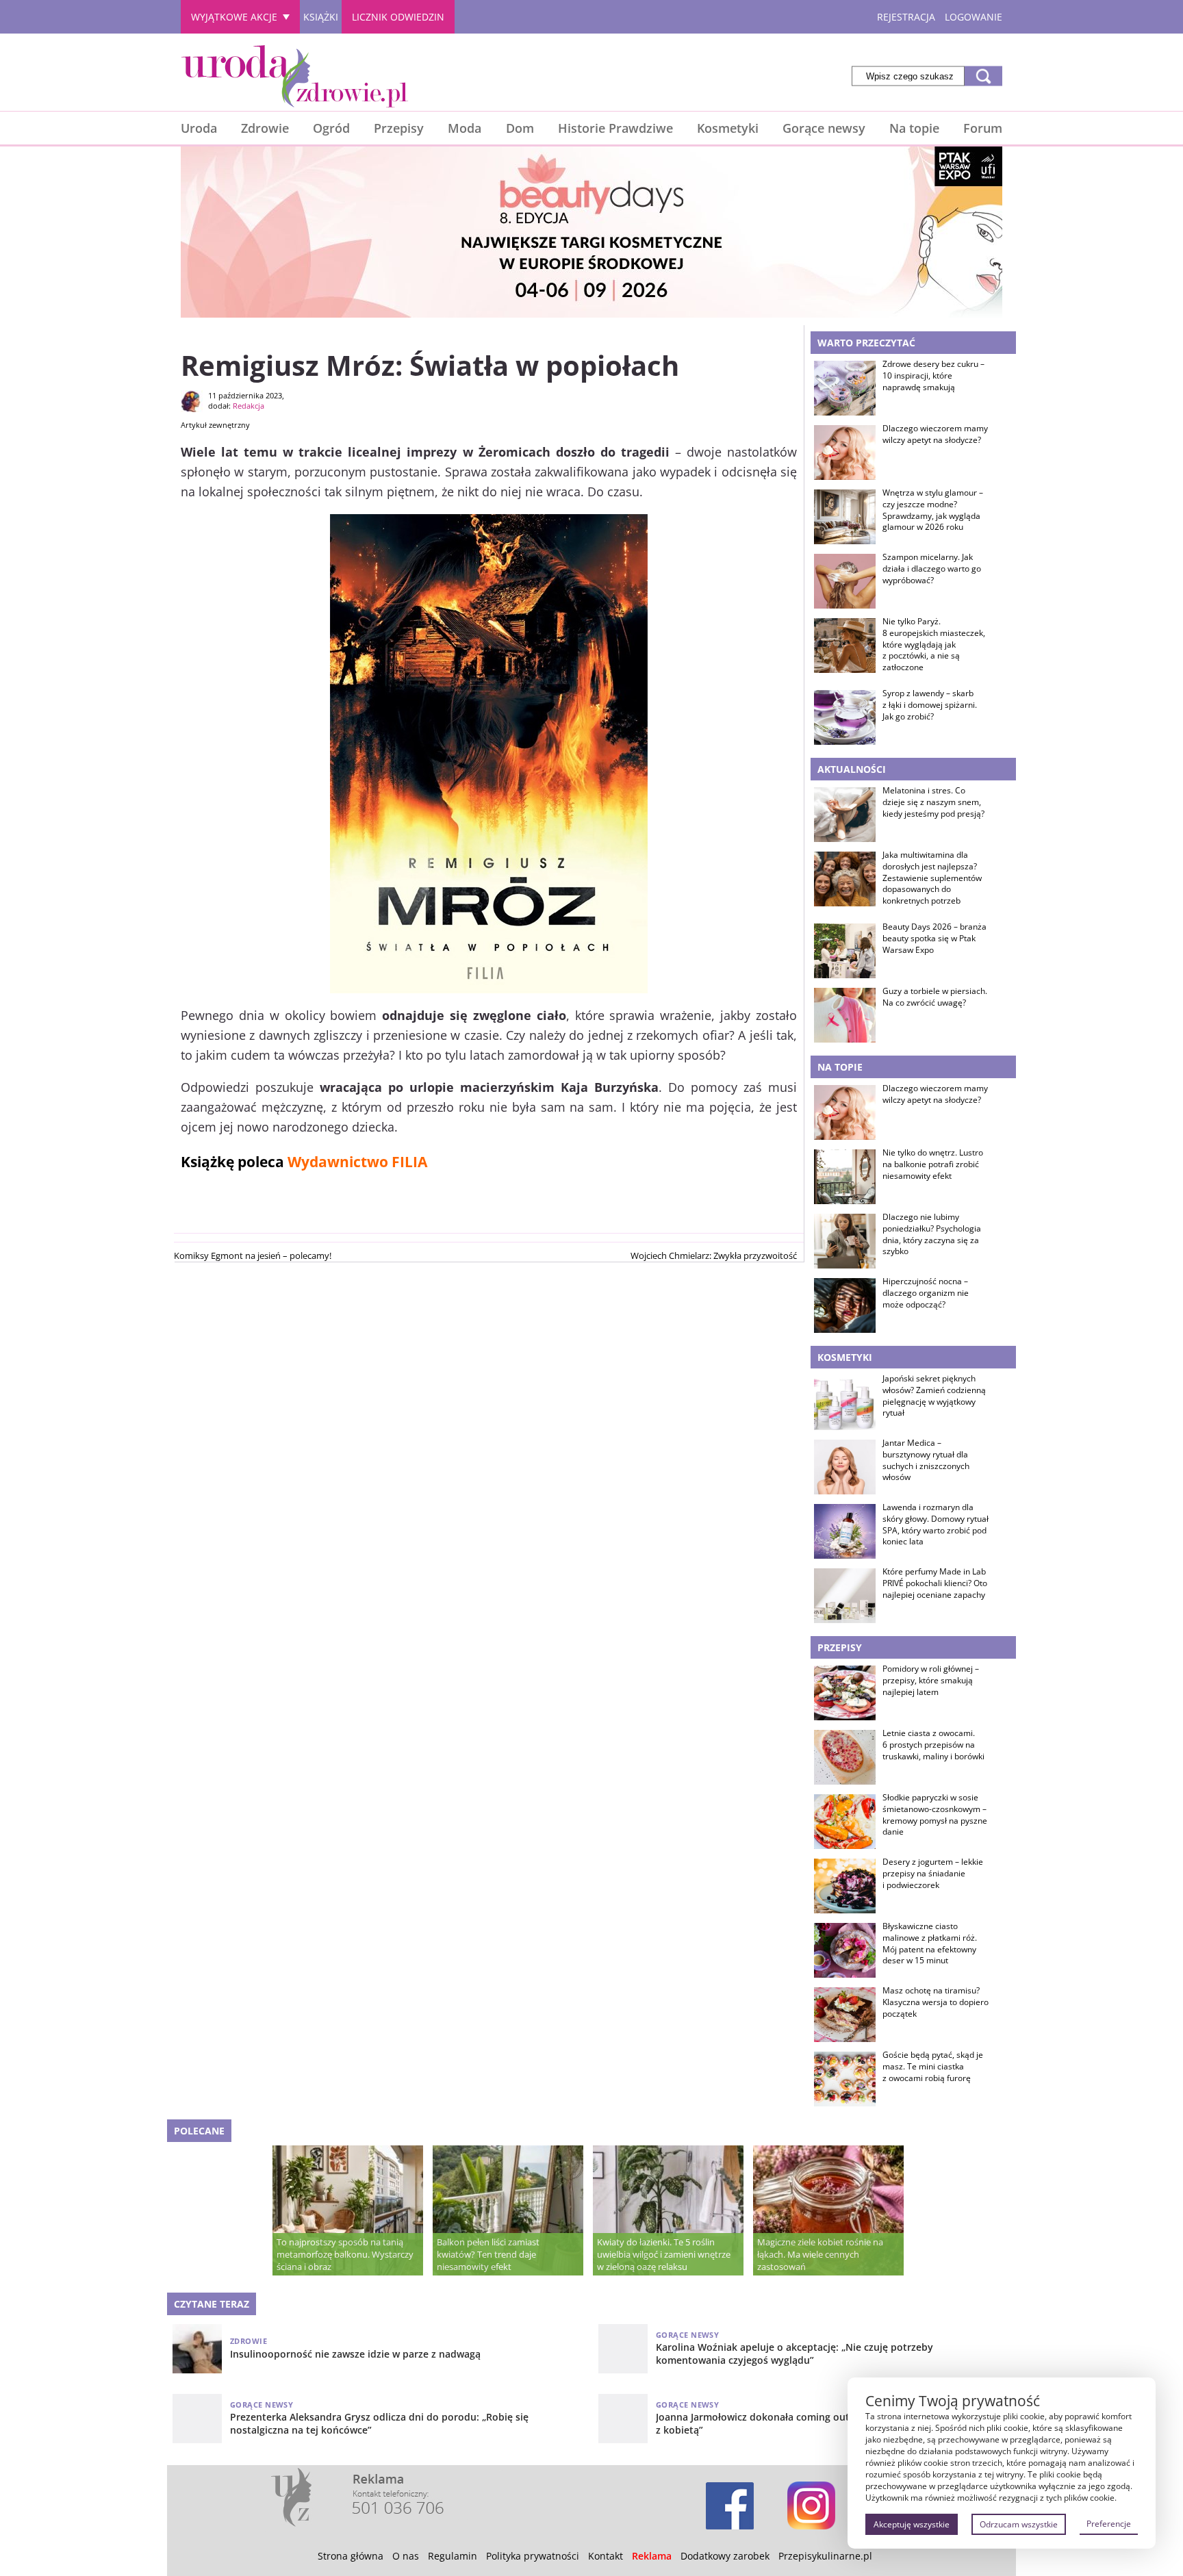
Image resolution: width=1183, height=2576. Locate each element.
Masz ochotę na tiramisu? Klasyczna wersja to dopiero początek (936, 2002)
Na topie (914, 128)
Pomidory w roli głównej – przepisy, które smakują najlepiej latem (931, 1681)
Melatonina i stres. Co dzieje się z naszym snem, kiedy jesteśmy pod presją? (933, 802)
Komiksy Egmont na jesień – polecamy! (253, 1255)
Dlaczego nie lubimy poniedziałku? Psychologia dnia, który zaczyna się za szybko (932, 1234)
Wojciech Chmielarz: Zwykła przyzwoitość (714, 1255)
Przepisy (399, 128)
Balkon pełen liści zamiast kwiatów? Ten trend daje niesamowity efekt (488, 2254)
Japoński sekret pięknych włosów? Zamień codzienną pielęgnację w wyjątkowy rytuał (934, 1396)
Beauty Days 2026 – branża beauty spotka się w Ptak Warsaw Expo (934, 939)
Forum (983, 128)
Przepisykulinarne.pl (825, 2556)
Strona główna (351, 2556)
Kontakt (606, 2556)
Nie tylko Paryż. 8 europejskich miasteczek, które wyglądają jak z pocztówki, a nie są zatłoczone (934, 645)
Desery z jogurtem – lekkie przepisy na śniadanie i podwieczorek (933, 1874)
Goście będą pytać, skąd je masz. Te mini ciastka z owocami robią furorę (933, 2067)
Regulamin (453, 2556)
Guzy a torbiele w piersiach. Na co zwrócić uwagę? (935, 997)
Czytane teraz (212, 2304)
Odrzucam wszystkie (1019, 2524)
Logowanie (974, 17)
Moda (465, 128)
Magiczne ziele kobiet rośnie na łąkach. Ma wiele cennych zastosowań (820, 2254)
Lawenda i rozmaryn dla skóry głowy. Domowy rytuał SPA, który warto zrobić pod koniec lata (936, 1525)
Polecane (199, 2131)
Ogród (331, 128)
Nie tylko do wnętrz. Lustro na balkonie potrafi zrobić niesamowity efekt (933, 1164)
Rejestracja (906, 17)
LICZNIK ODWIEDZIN (398, 17)
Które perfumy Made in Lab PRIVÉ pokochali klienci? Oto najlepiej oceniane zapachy (935, 1583)
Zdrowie (265, 128)
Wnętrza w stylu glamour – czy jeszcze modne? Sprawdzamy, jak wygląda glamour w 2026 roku (933, 510)
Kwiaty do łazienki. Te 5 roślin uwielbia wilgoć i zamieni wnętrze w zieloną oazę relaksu (664, 2254)
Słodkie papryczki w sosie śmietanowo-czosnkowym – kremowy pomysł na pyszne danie (935, 1815)
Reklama (652, 2556)
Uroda (199, 128)
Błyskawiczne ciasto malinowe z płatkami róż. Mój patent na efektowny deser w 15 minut (930, 1943)
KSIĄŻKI (321, 17)
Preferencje (1109, 2524)
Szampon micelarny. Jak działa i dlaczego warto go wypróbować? (932, 569)
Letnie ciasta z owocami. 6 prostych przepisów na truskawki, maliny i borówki (933, 1745)
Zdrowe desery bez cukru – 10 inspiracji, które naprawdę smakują (933, 376)
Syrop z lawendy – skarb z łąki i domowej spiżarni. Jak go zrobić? (930, 705)
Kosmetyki (728, 128)
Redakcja (249, 406)
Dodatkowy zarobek (725, 2556)
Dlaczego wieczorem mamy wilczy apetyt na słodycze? (935, 434)
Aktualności (852, 769)
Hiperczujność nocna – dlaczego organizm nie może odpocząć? (926, 1293)
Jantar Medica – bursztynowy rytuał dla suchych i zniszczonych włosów (926, 1460)
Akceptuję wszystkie (912, 2524)
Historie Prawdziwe (615, 128)
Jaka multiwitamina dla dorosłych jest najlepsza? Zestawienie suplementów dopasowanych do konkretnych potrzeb (932, 878)
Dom (520, 128)
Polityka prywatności (533, 2556)
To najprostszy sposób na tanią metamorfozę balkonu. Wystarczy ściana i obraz (345, 2254)
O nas (406, 2556)
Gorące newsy (824, 128)
